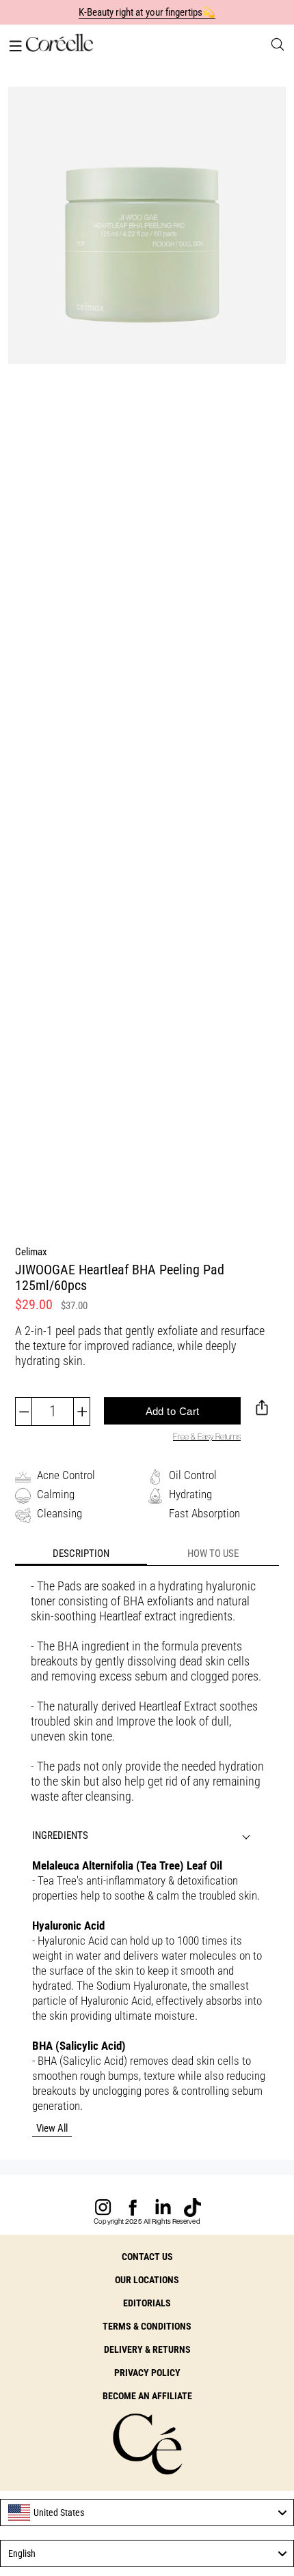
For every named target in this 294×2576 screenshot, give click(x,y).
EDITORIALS (147, 2303)
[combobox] (147, 2513)
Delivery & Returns (147, 2349)
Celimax (31, 1252)
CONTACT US (147, 2257)
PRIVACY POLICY (147, 2373)
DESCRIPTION (81, 1554)
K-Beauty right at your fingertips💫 (147, 12)
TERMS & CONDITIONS (147, 2326)
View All (52, 2128)
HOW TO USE (213, 1554)
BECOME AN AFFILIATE (147, 2396)
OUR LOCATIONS (147, 2280)
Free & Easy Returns (207, 1436)
